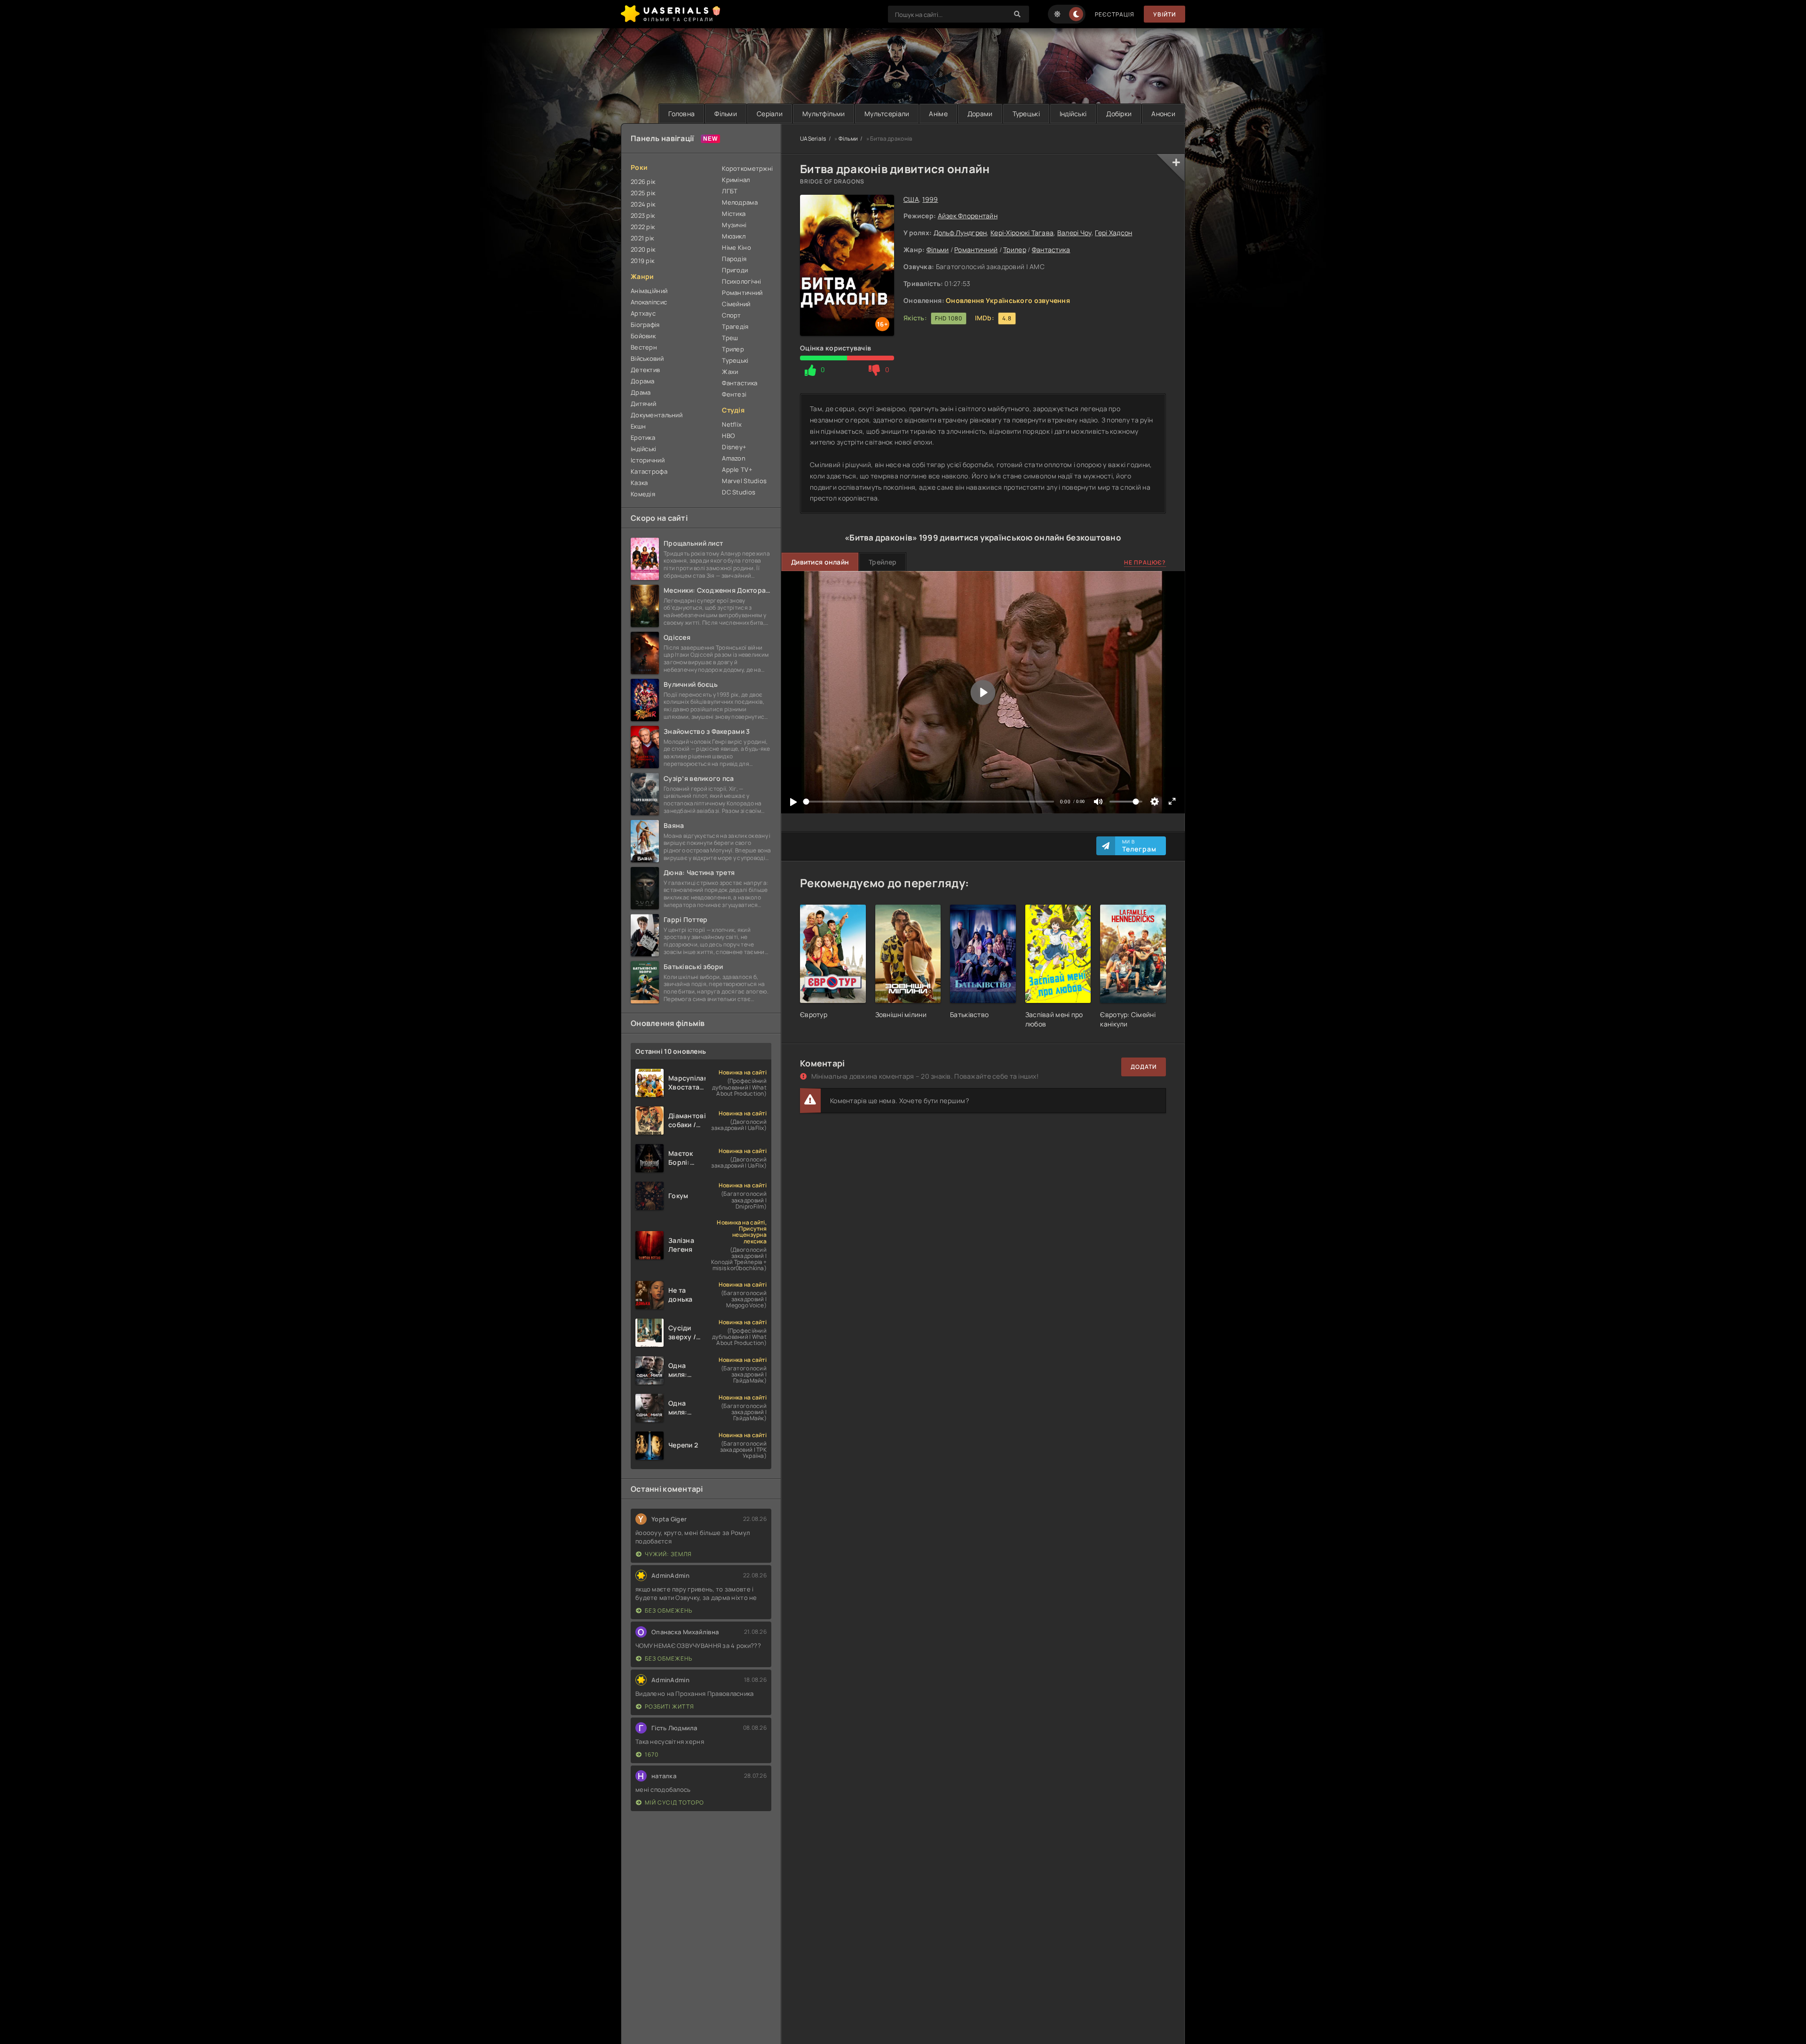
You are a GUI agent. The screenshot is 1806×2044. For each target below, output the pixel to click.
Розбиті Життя (669, 1706)
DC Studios (739, 492)
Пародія (734, 259)
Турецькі (1026, 114)
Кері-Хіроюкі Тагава (1022, 233)
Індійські (1073, 114)
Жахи (730, 372)
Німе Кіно (737, 247)
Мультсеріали (887, 114)
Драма (641, 392)
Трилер (1015, 250)
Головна (681, 114)
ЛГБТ (730, 191)
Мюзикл (734, 236)
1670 (652, 1754)
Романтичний (976, 250)
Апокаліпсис (649, 302)
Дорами (980, 114)
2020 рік (643, 249)
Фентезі (734, 394)
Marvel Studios (744, 481)
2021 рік (642, 238)
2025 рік (643, 193)
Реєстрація (1115, 14)
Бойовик (643, 336)
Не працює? (1145, 562)
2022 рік (643, 227)
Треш (730, 338)
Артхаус (643, 313)
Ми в (1139, 846)
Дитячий (643, 404)
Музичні (734, 225)
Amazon (734, 458)
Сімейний (736, 304)
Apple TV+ (737, 469)
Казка (639, 483)
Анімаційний (649, 291)
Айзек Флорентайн (968, 216)
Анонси (1163, 114)
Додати (1144, 1067)
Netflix (732, 424)
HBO (728, 436)
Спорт (731, 315)
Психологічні (741, 281)
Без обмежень (669, 1611)
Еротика (643, 437)
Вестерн (644, 347)
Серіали (770, 114)
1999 (930, 199)
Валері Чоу (1074, 233)
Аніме (938, 114)
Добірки (1119, 114)
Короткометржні (747, 168)
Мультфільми (824, 114)
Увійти (1164, 14)
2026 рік (643, 182)
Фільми (726, 114)
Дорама (643, 381)
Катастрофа (649, 471)
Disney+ (734, 447)
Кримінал (736, 180)
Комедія (643, 494)
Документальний (657, 415)
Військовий (647, 358)
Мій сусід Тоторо (674, 1802)
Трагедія (735, 326)
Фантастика (1051, 250)
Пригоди (735, 270)
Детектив (645, 370)
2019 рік (642, 261)
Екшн (638, 426)
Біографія (645, 325)
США (911, 199)
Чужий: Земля (668, 1554)
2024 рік (643, 204)
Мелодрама (740, 202)
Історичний (648, 460)
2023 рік (643, 215)
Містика (734, 214)
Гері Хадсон (1113, 233)
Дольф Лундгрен (960, 233)
